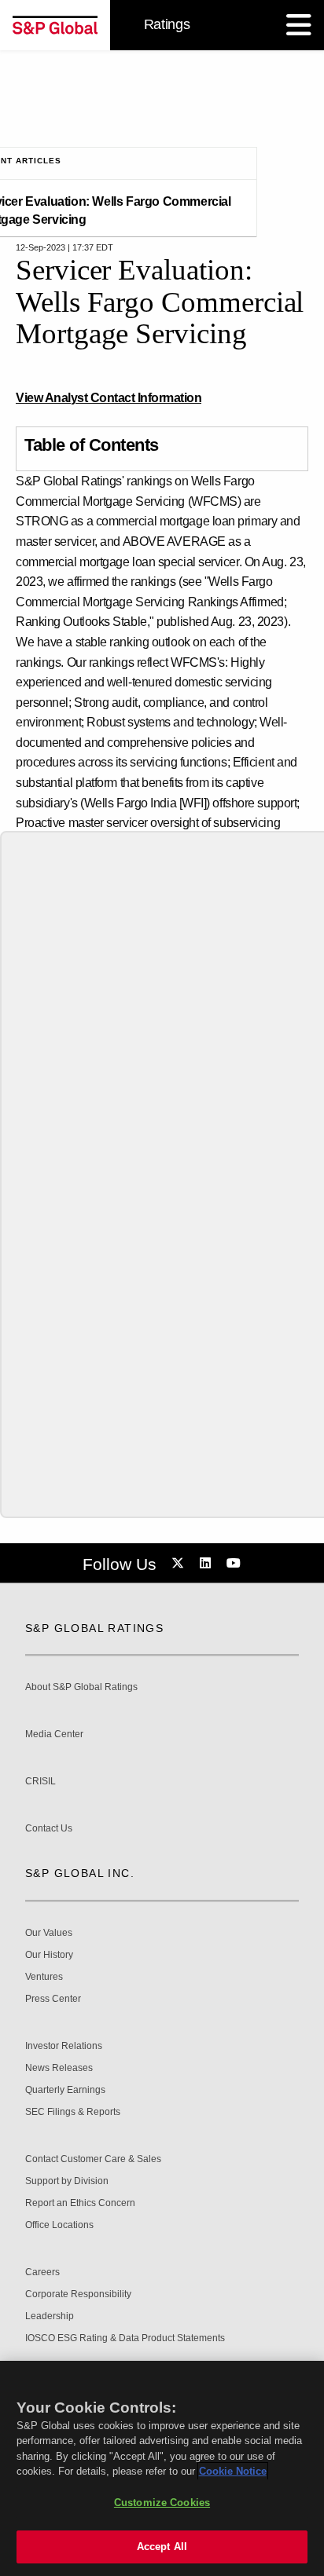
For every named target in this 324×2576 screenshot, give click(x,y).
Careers (42, 2272)
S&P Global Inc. (80, 1873)
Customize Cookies (162, 2503)
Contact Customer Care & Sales (93, 2159)
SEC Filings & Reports (73, 2112)
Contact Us (49, 1829)
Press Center (53, 1999)
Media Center (54, 1734)
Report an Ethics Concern (80, 2203)
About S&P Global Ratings (81, 1687)
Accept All (162, 2547)
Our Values (49, 1933)
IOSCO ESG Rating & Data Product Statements (125, 2338)
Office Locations (59, 2225)
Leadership (50, 2316)
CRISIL (40, 1782)
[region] (162, 2468)
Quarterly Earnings (65, 2090)
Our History (49, 1955)
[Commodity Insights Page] (180, 1564)
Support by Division (67, 2181)
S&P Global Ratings (94, 1628)
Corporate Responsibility (78, 2294)
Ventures (44, 1977)
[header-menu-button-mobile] (299, 25)
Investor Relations (64, 2046)
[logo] (55, 25)
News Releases (59, 2068)
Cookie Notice (233, 2471)
